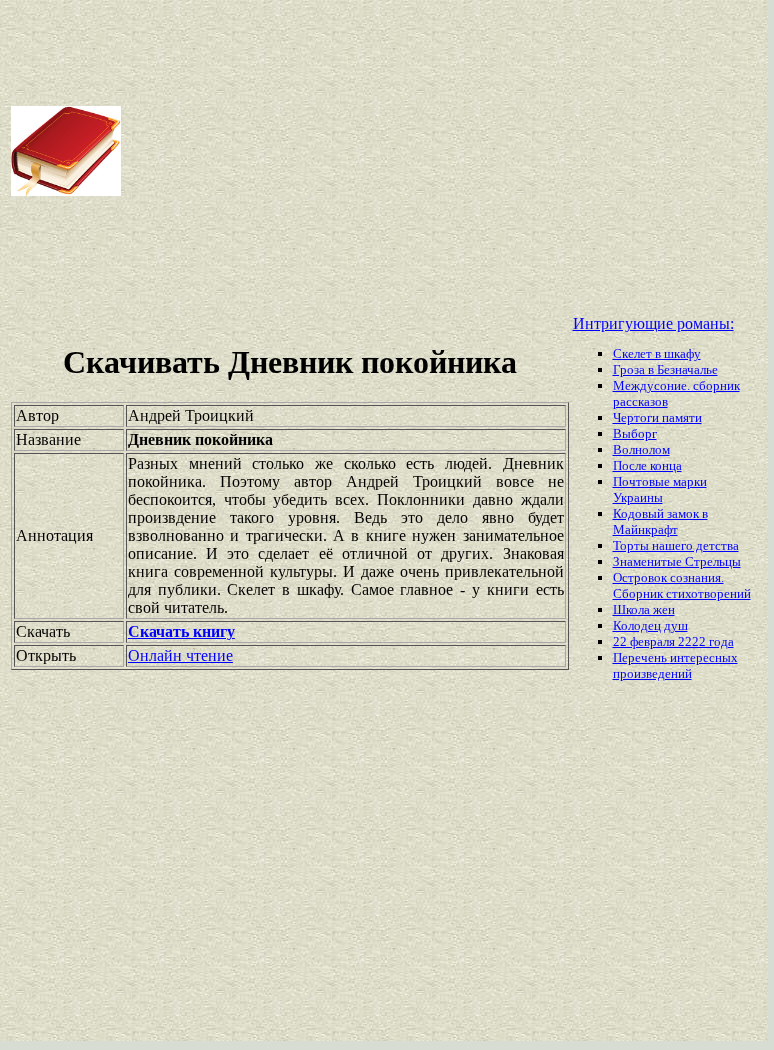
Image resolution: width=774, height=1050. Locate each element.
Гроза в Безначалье (665, 369)
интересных (704, 657)
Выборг (635, 433)
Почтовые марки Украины (660, 489)
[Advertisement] (446, 151)
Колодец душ (650, 625)
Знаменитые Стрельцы (677, 561)
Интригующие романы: (653, 323)
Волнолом (641, 449)
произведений (652, 673)
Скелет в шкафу (657, 353)
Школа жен (644, 609)
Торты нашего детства (676, 545)
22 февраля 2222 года (673, 641)
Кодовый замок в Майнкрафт (660, 521)
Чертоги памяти (657, 417)
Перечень (641, 657)
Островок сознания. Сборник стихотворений (682, 585)
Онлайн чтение (180, 655)
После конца (647, 465)
